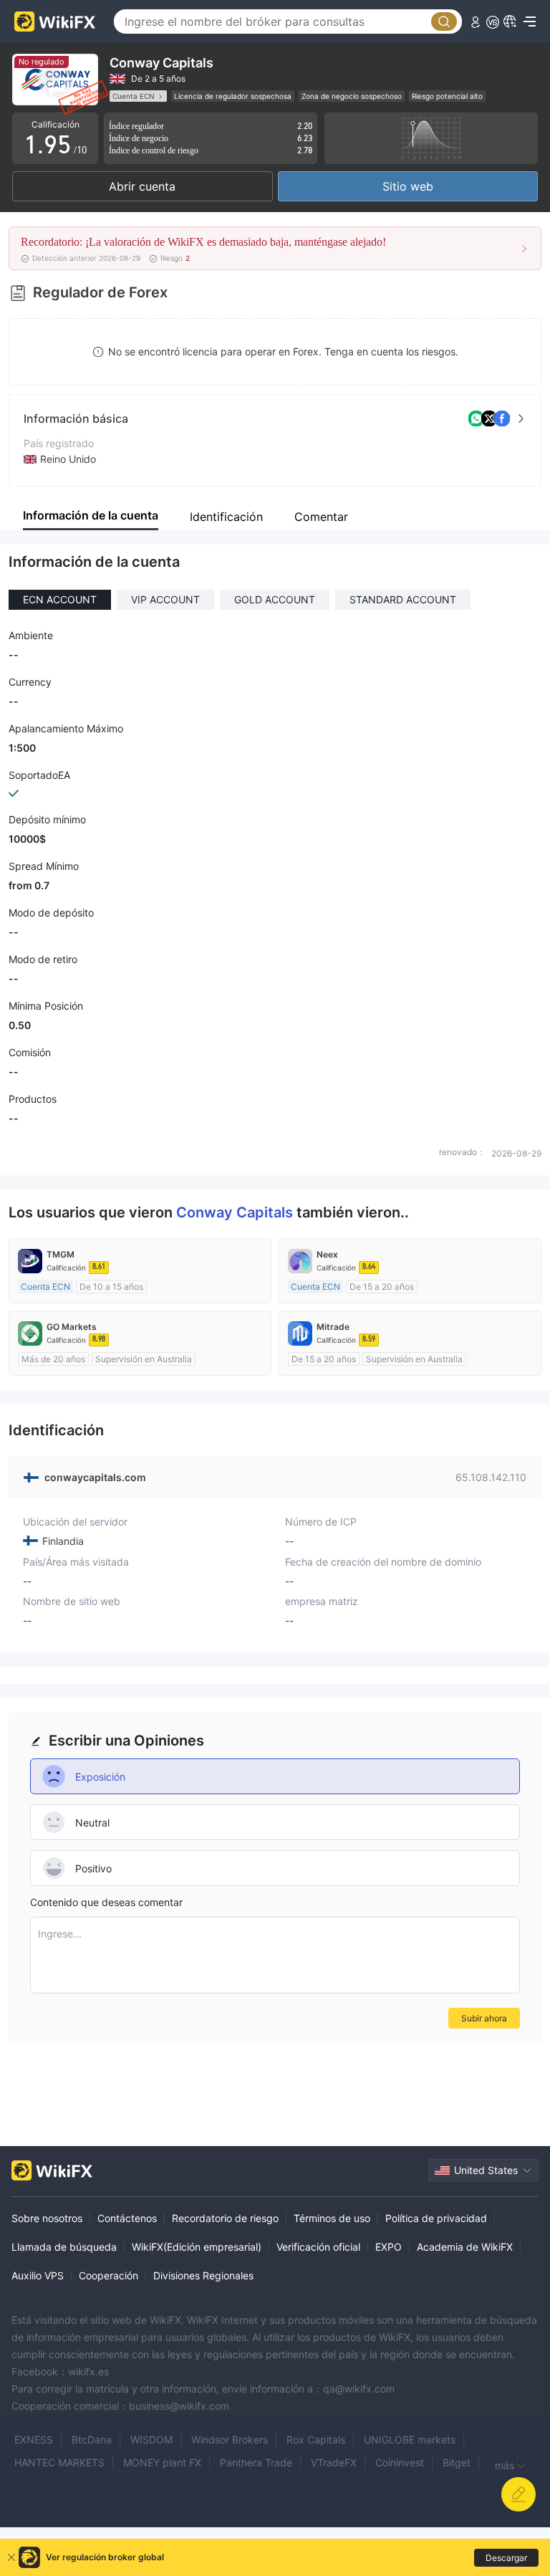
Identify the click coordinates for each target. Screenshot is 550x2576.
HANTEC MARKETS (59, 2462)
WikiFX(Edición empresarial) (197, 2247)
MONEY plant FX (162, 2462)
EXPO (389, 2247)
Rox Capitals (316, 2439)
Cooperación (108, 2275)
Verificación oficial (318, 2247)
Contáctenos (127, 2218)
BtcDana (92, 2439)
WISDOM (151, 2439)
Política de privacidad (436, 2218)
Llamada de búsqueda (64, 2247)
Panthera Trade (256, 2462)
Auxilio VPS (38, 2275)
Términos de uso (332, 2218)
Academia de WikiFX (465, 2247)
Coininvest (400, 2462)
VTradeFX (334, 2462)
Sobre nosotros (47, 2218)
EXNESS (34, 2439)
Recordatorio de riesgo (225, 2218)
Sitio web (408, 186)
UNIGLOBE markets (410, 2439)
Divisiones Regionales (203, 2275)
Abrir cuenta (142, 186)
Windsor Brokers (230, 2439)
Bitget (457, 2462)
